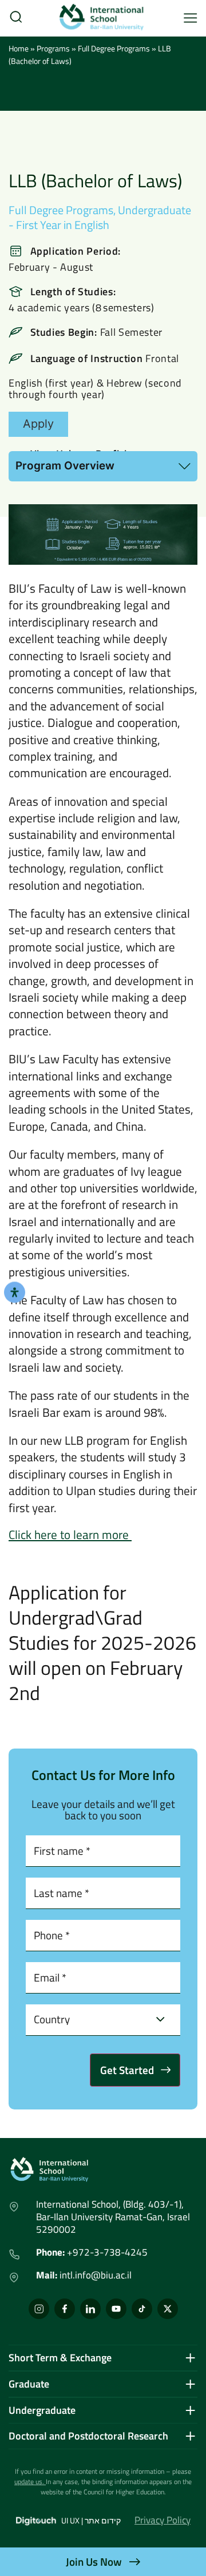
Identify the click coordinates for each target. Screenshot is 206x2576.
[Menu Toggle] (191, 18)
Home (19, 48)
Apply (38, 424)
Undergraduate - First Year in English (100, 217)
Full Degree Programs (61, 210)
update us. (29, 2481)
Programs (53, 48)
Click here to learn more (70, 1534)
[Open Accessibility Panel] (15, 1292)
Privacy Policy (163, 2520)
